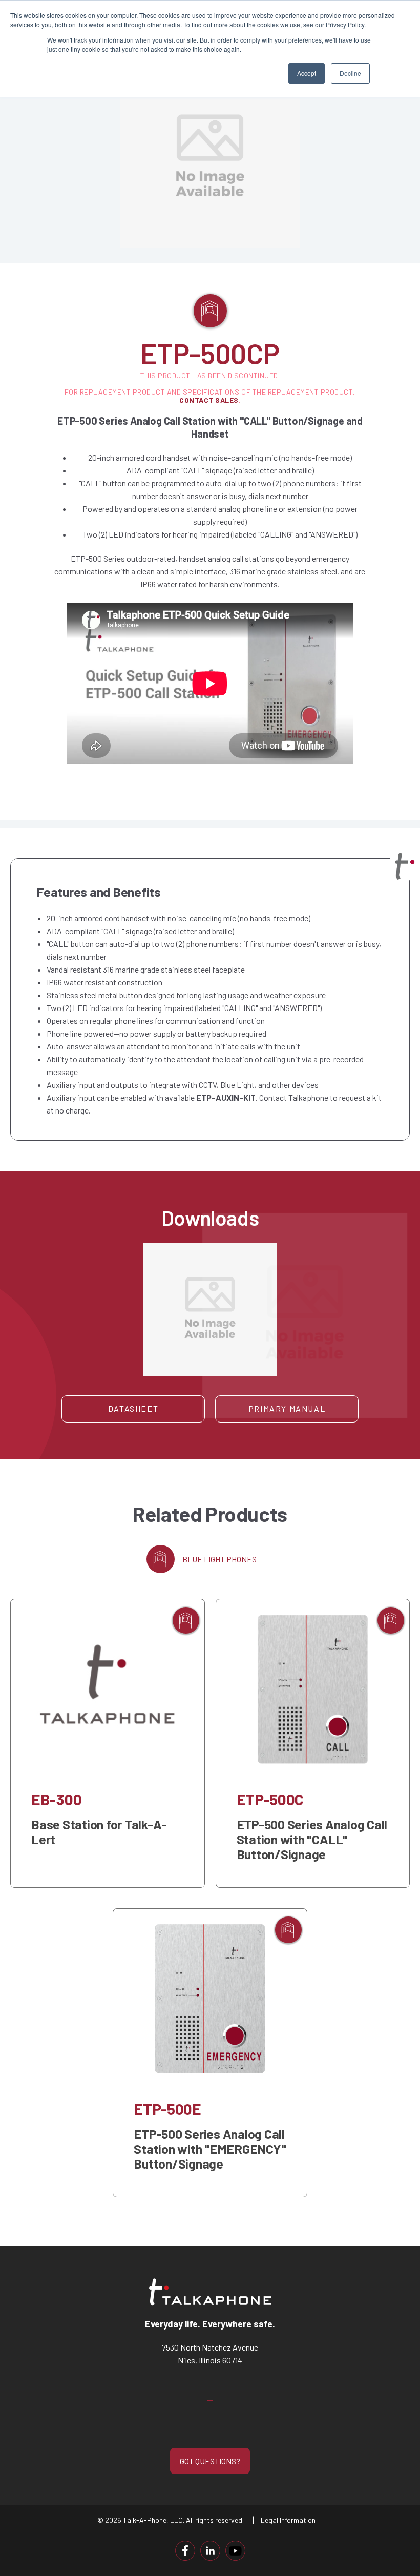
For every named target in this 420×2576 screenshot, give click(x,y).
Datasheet (133, 1408)
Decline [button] (350, 73)
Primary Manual (287, 1408)
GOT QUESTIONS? (210, 2461)
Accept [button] (307, 73)
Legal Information (288, 2520)
